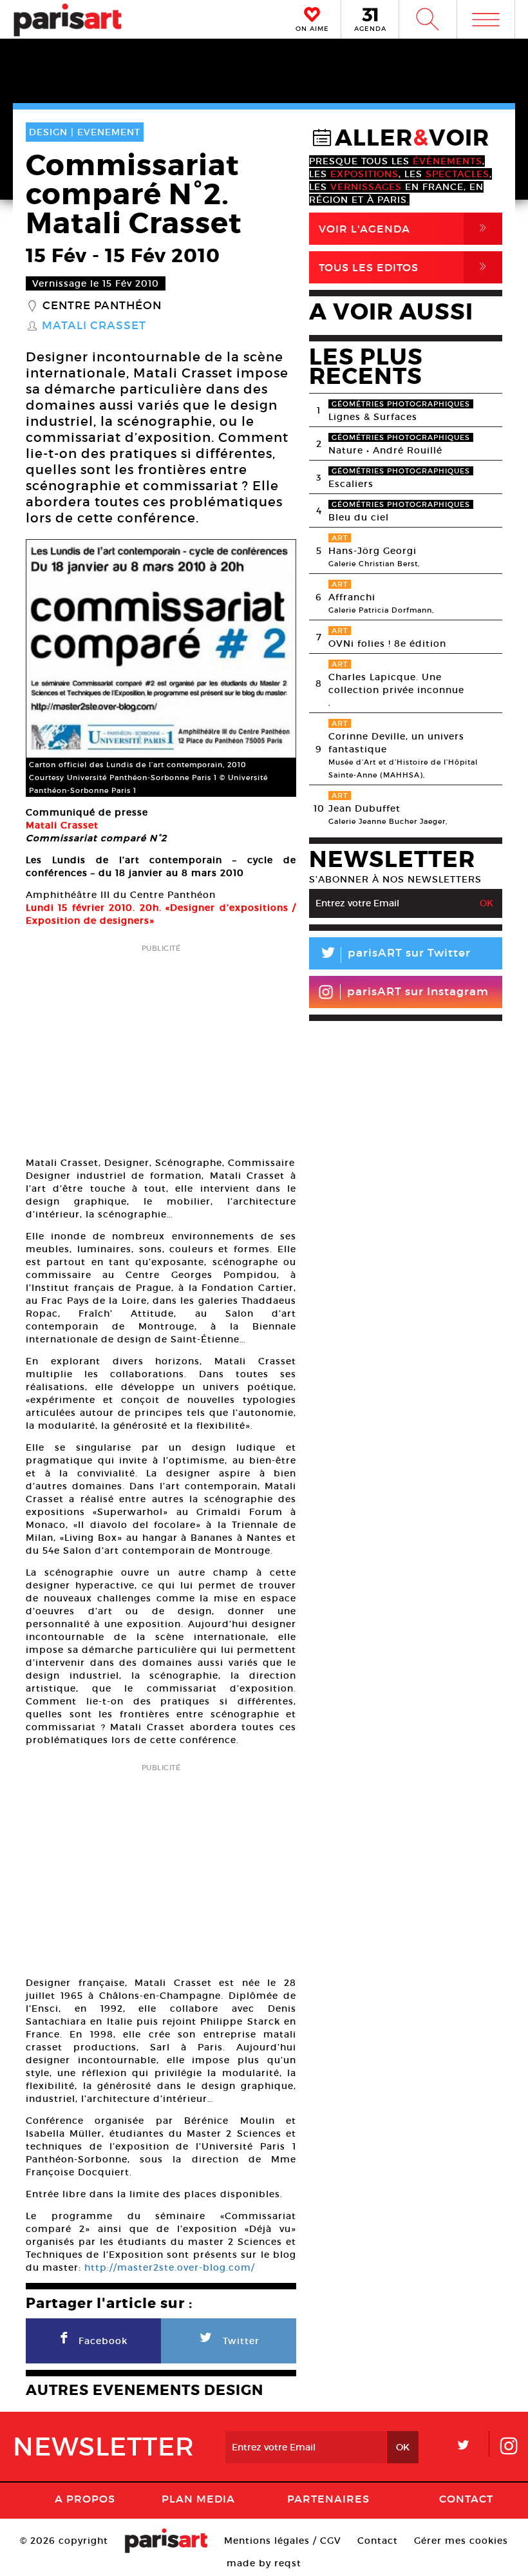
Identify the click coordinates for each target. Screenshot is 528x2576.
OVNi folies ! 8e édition (387, 644)
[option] (161, 668)
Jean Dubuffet (364, 808)
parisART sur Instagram (418, 992)
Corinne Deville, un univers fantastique (396, 743)
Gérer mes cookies (461, 2541)
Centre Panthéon (102, 306)
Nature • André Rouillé (385, 450)
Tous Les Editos (405, 267)
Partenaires (328, 2499)
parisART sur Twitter (395, 955)
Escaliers (351, 484)
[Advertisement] (161, 1046)
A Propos (85, 2499)
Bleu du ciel (359, 517)
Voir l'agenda (405, 228)
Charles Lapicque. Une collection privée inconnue (396, 683)
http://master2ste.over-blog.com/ (168, 2267)
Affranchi (352, 597)
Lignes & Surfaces (373, 417)
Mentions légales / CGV (283, 2541)
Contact (466, 2499)
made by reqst (264, 2563)
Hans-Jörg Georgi (372, 551)
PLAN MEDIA (198, 2499)
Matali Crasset (94, 326)
